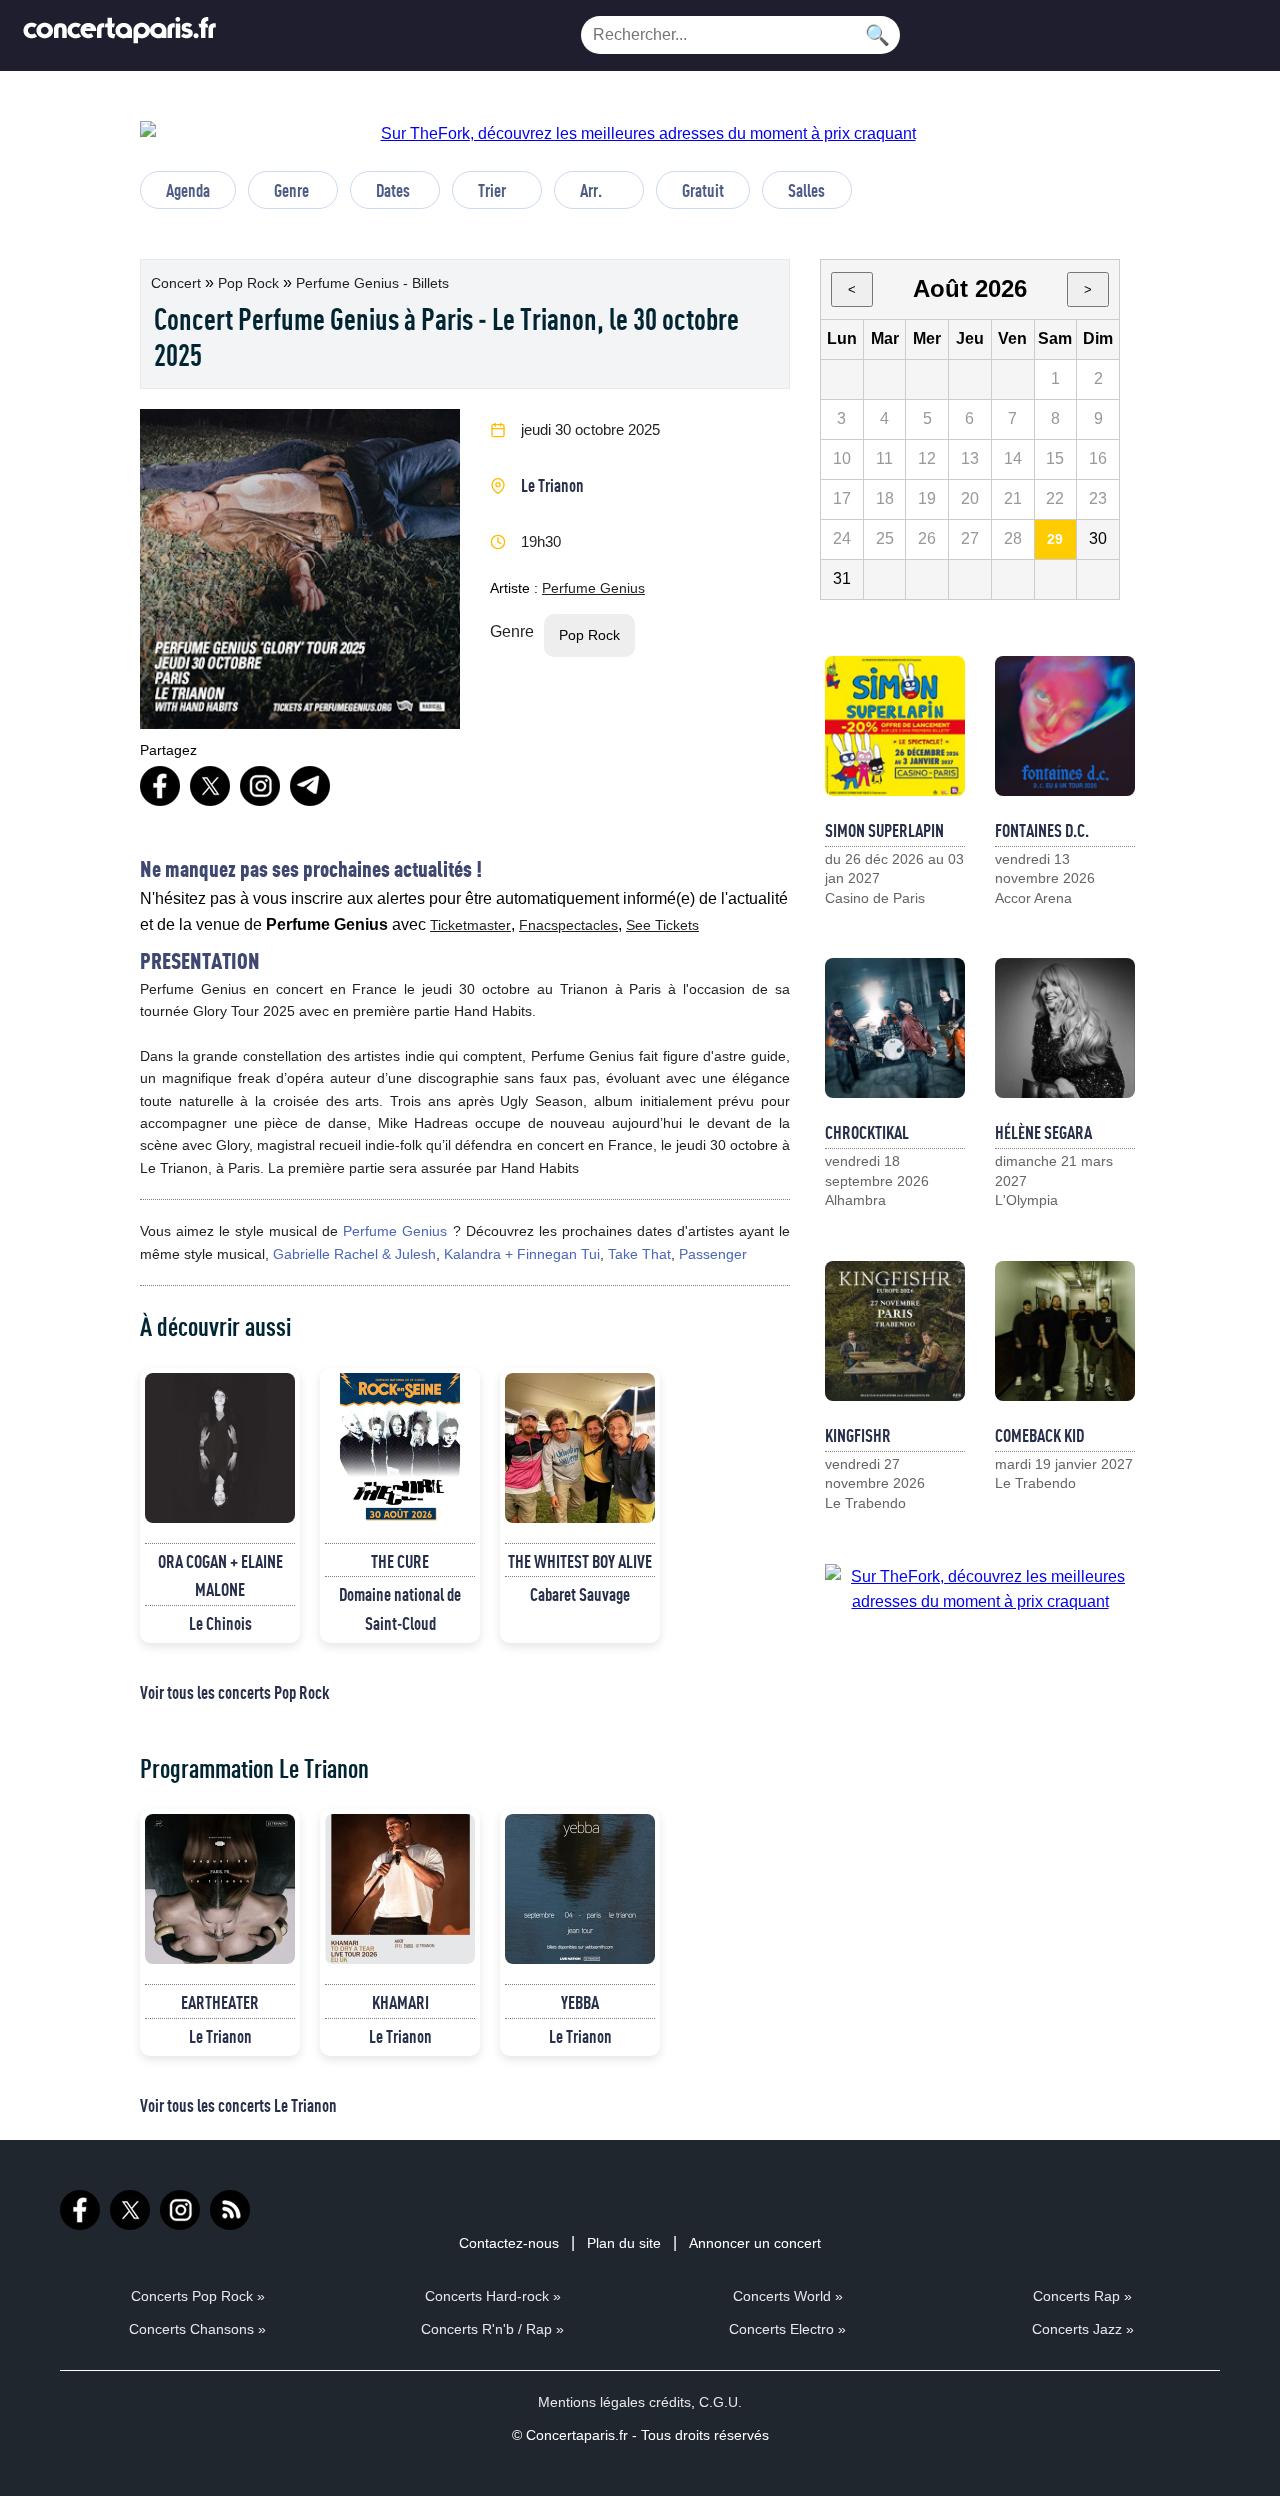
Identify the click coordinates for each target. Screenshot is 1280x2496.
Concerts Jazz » (1083, 2329)
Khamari (400, 2002)
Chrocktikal (867, 1132)
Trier (492, 190)
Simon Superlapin (884, 830)
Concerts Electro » (787, 2329)
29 (1055, 539)
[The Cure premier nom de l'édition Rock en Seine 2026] (400, 1448)
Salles (806, 190)
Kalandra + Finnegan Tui (522, 1254)
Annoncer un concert (755, 2243)
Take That (639, 1254)
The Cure (400, 1561)
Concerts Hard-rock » (493, 2296)
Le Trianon (552, 485)
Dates (393, 190)
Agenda (188, 190)
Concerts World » (788, 2296)
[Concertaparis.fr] (120, 35)
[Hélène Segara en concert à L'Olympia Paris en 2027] (1065, 1028)
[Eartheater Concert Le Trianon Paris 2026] (220, 1889)
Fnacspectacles (568, 925)
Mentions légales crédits (614, 2402)
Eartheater (220, 2002)
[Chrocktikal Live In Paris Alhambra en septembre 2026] (895, 1028)
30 (1098, 538)
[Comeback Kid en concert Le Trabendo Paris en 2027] (1065, 1331)
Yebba (580, 2002)
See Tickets (662, 925)
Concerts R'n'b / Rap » (492, 2329)
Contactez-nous (509, 2243)
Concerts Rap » (1082, 2296)
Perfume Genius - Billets (372, 283)
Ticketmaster (470, 925)
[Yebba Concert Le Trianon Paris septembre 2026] (580, 1889)
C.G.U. (720, 2402)
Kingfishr (858, 1435)
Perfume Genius (593, 588)
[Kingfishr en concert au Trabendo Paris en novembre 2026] (895, 1331)
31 (842, 578)
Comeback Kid (1039, 1435)
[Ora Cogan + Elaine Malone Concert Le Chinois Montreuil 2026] (220, 1448)
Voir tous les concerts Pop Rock (234, 1692)
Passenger (713, 1254)
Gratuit (703, 190)
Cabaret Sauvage (580, 1594)
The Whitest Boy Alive (580, 1561)
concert (178, 283)
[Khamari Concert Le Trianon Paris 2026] (400, 1889)
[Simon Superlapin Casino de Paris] (895, 726)
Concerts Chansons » (197, 2329)
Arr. (591, 190)
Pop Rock (250, 283)
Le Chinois (220, 1623)
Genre (291, 190)
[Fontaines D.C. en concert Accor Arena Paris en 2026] (1065, 726)
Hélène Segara (1043, 1132)
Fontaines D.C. (1042, 830)
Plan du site (624, 2243)
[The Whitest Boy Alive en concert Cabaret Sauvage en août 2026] (580, 1448)
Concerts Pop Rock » (198, 2296)
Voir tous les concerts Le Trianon (238, 2105)
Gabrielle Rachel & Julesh (354, 1254)
